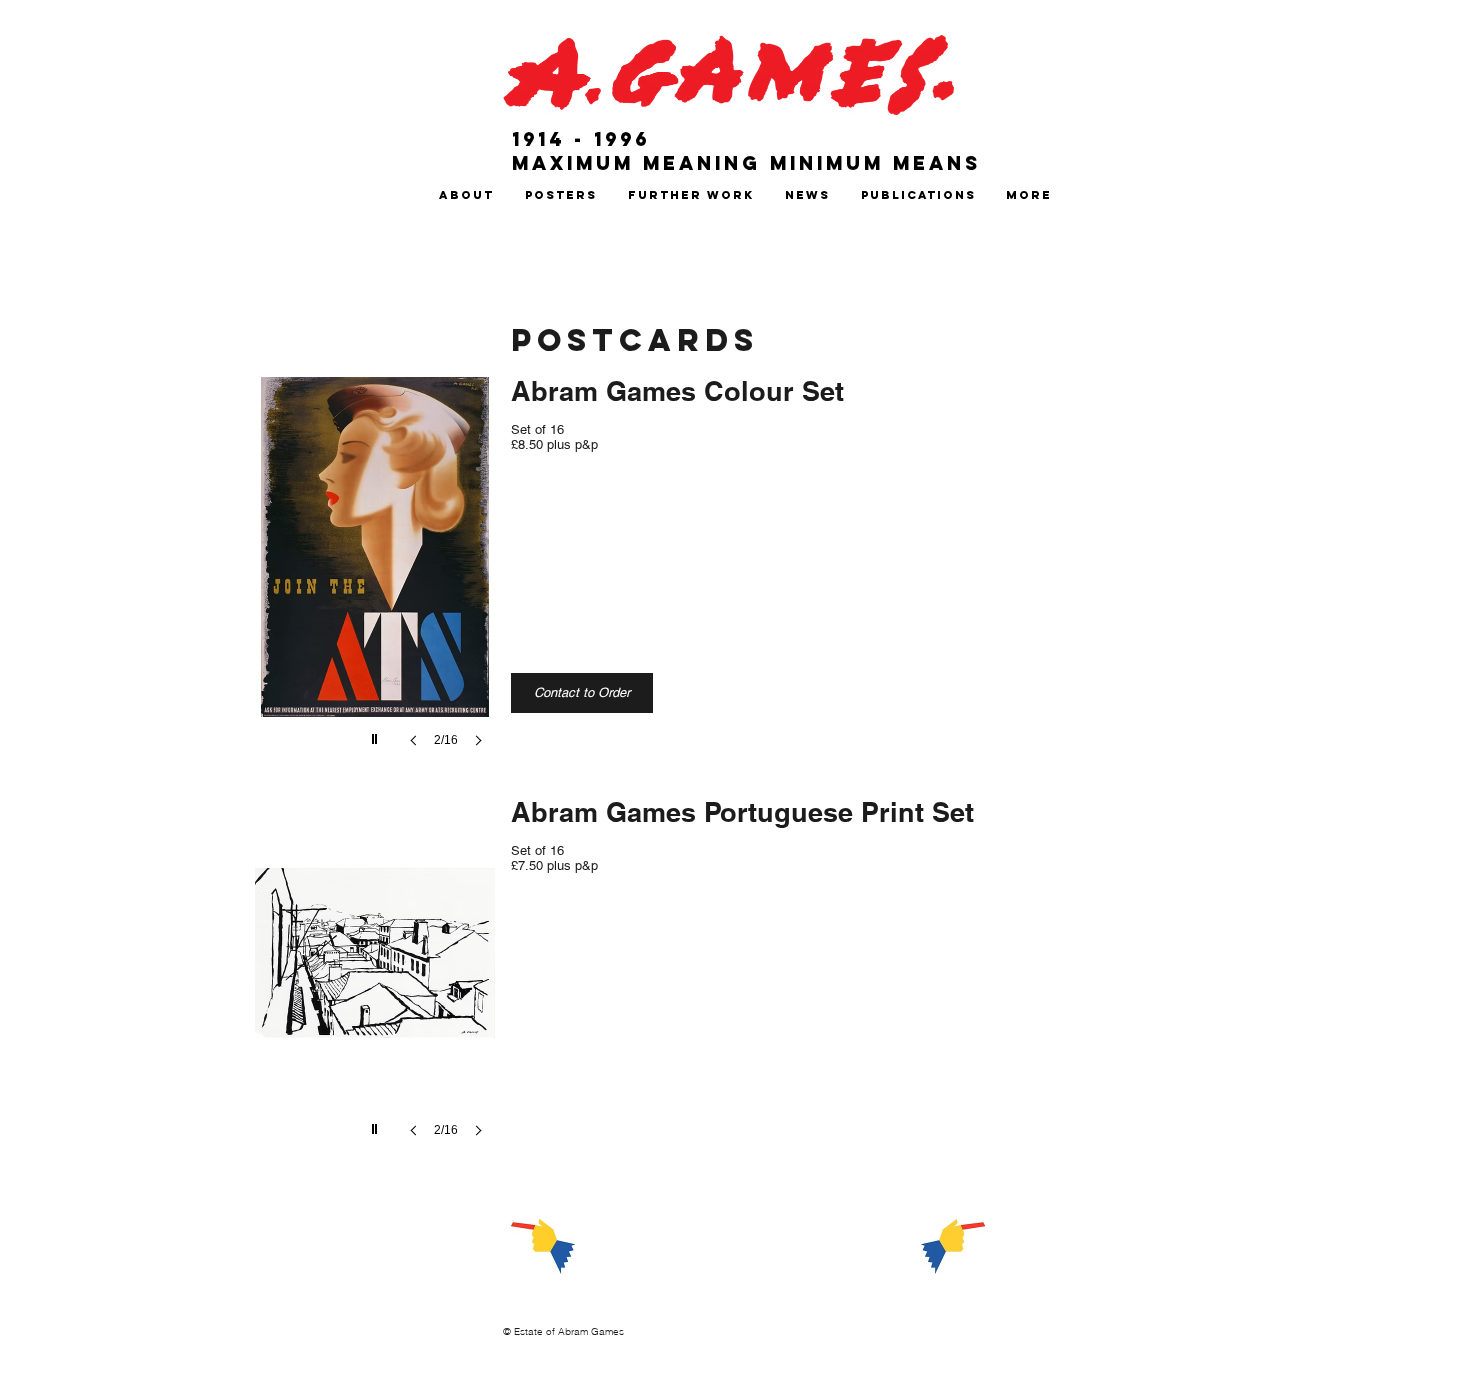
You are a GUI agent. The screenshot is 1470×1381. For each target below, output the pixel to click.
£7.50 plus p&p (554, 865)
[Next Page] (953, 1246)
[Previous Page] (543, 1246)
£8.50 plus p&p (554, 444)
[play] (377, 734)
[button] (466, 195)
